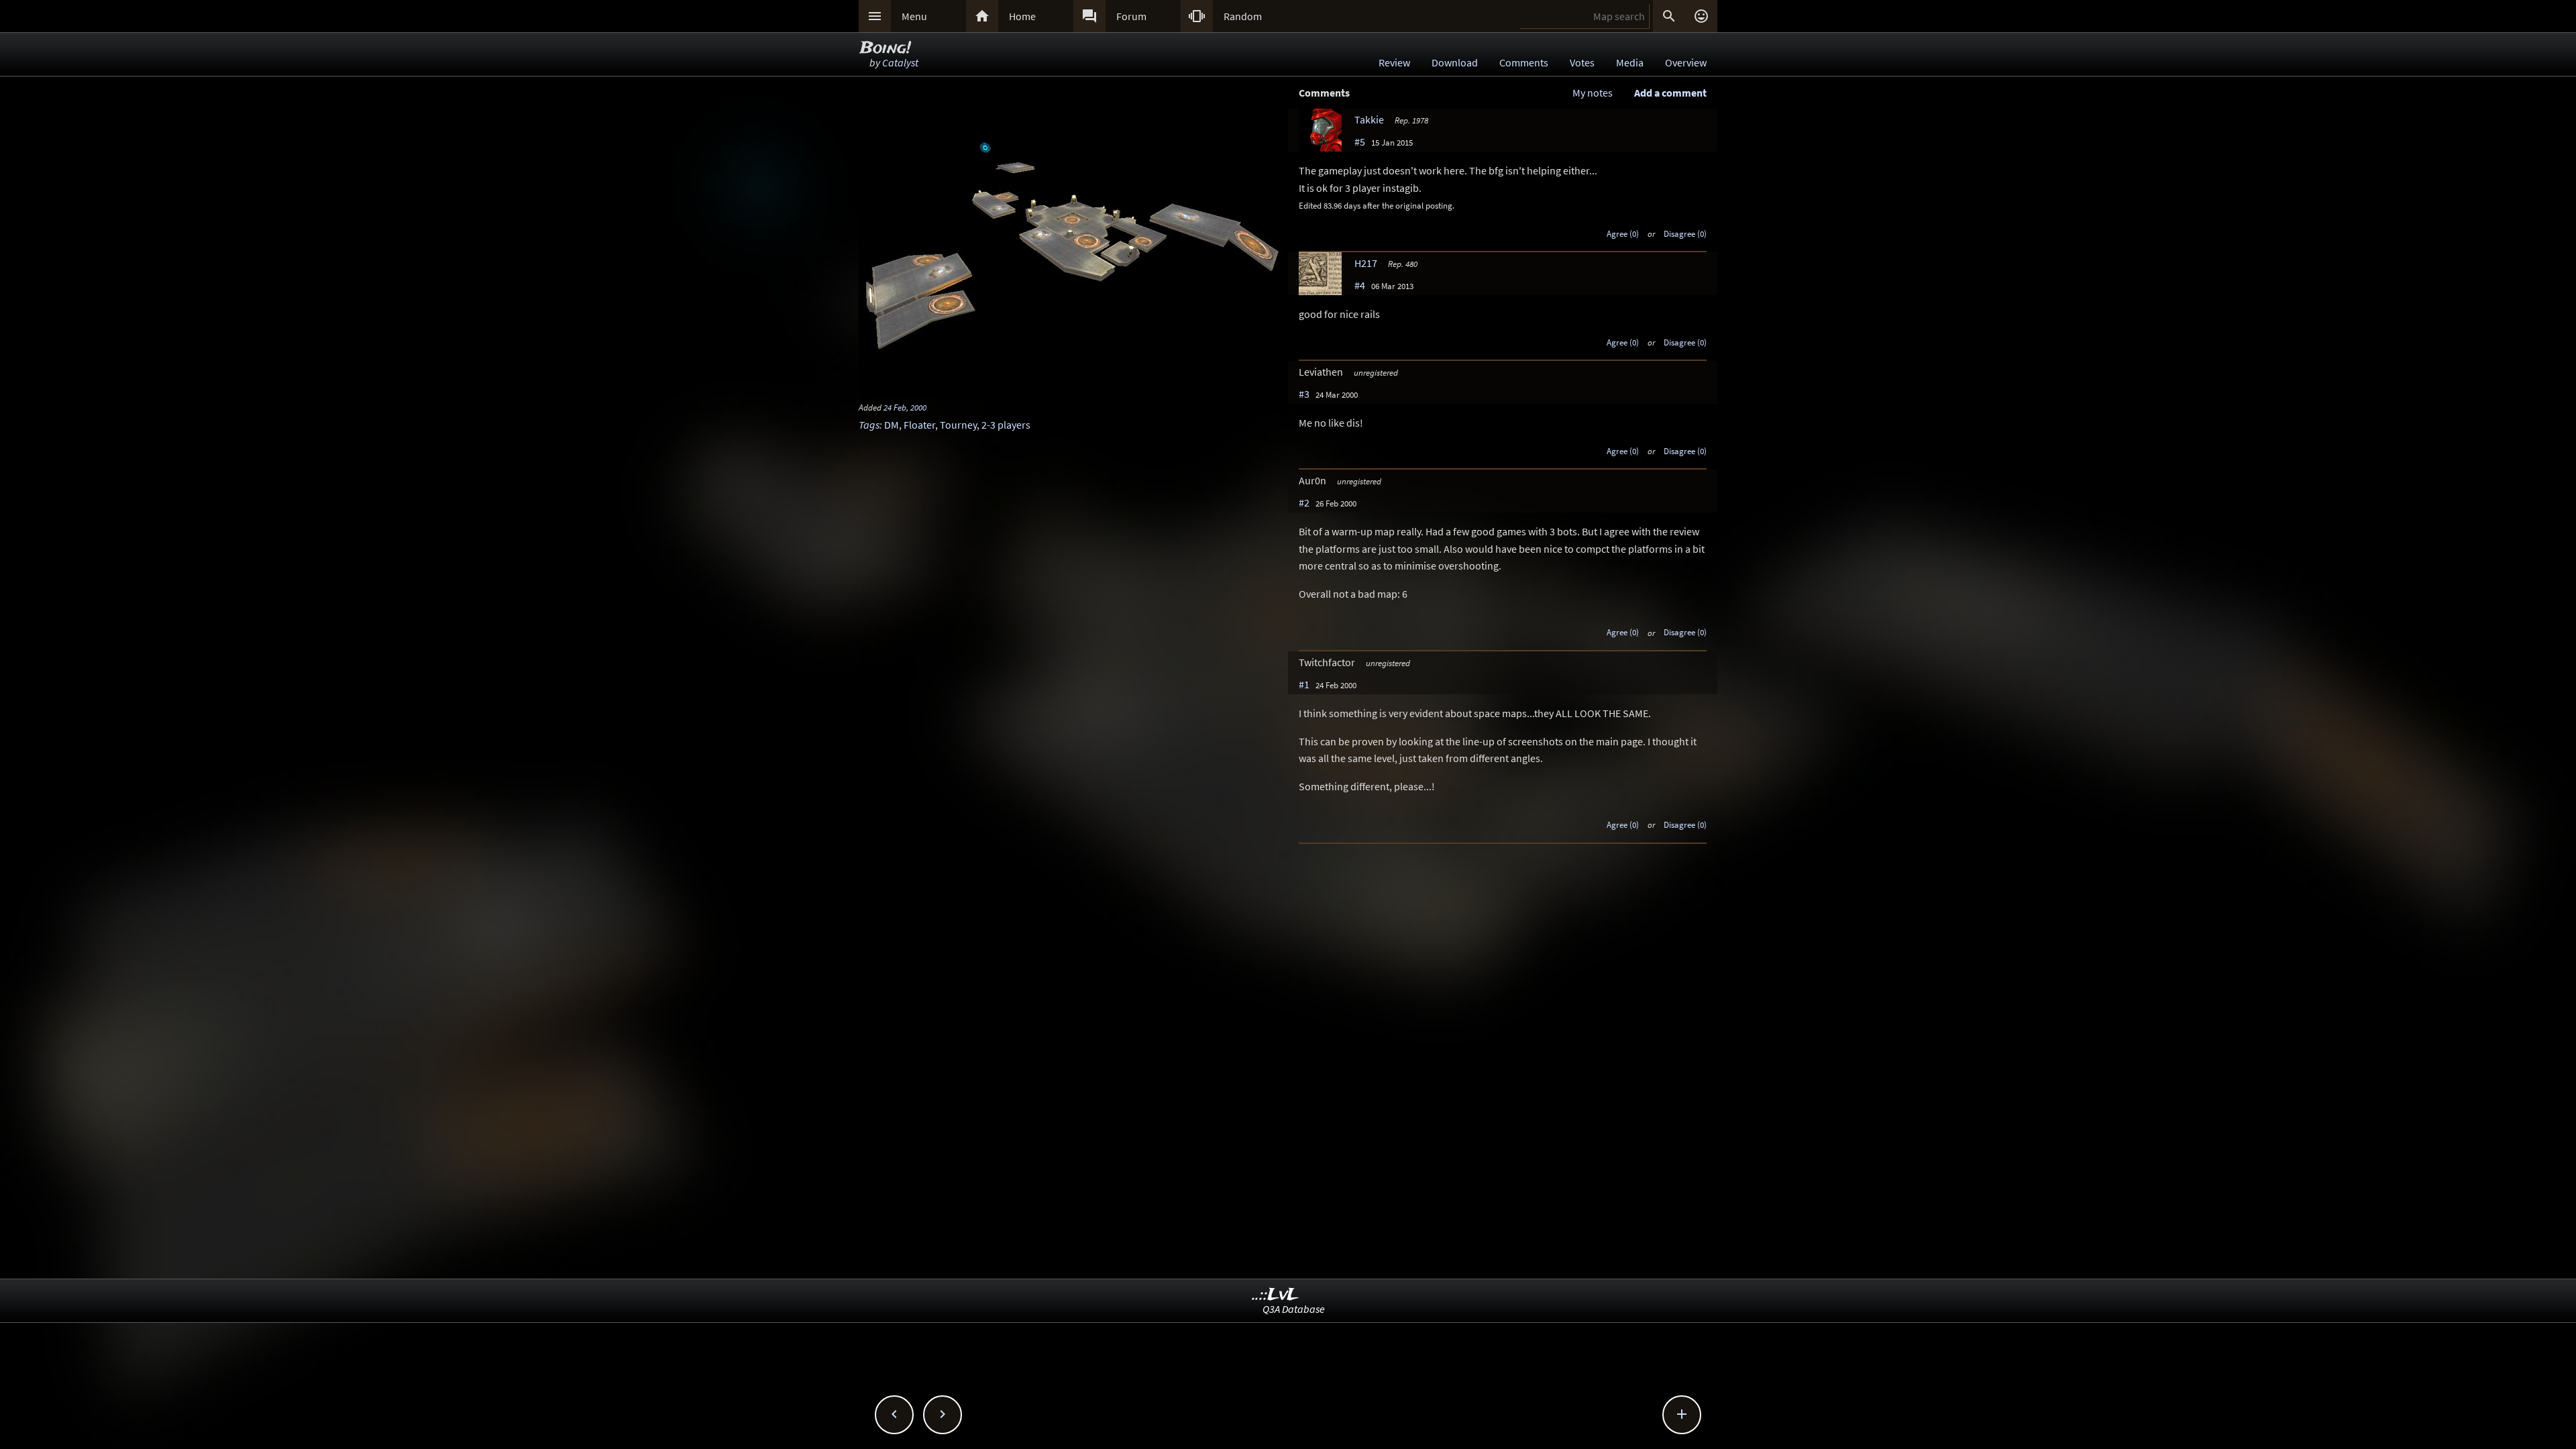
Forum (1131, 16)
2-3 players (1006, 425)
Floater (919, 425)
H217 (1366, 263)
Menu (914, 16)
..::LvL (1276, 1295)
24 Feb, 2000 (905, 407)
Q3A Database (1294, 1309)
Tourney (958, 425)
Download (1455, 62)
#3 (1304, 394)
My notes (1593, 93)
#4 (1360, 285)
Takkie (1369, 119)
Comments (1524, 62)
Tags (869, 425)
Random (1243, 16)
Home (1022, 16)
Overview (1686, 62)
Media (1630, 62)
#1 (1304, 684)
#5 (1360, 142)
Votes (1582, 62)
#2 (1304, 502)
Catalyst (900, 62)
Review (1394, 62)
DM (892, 425)
